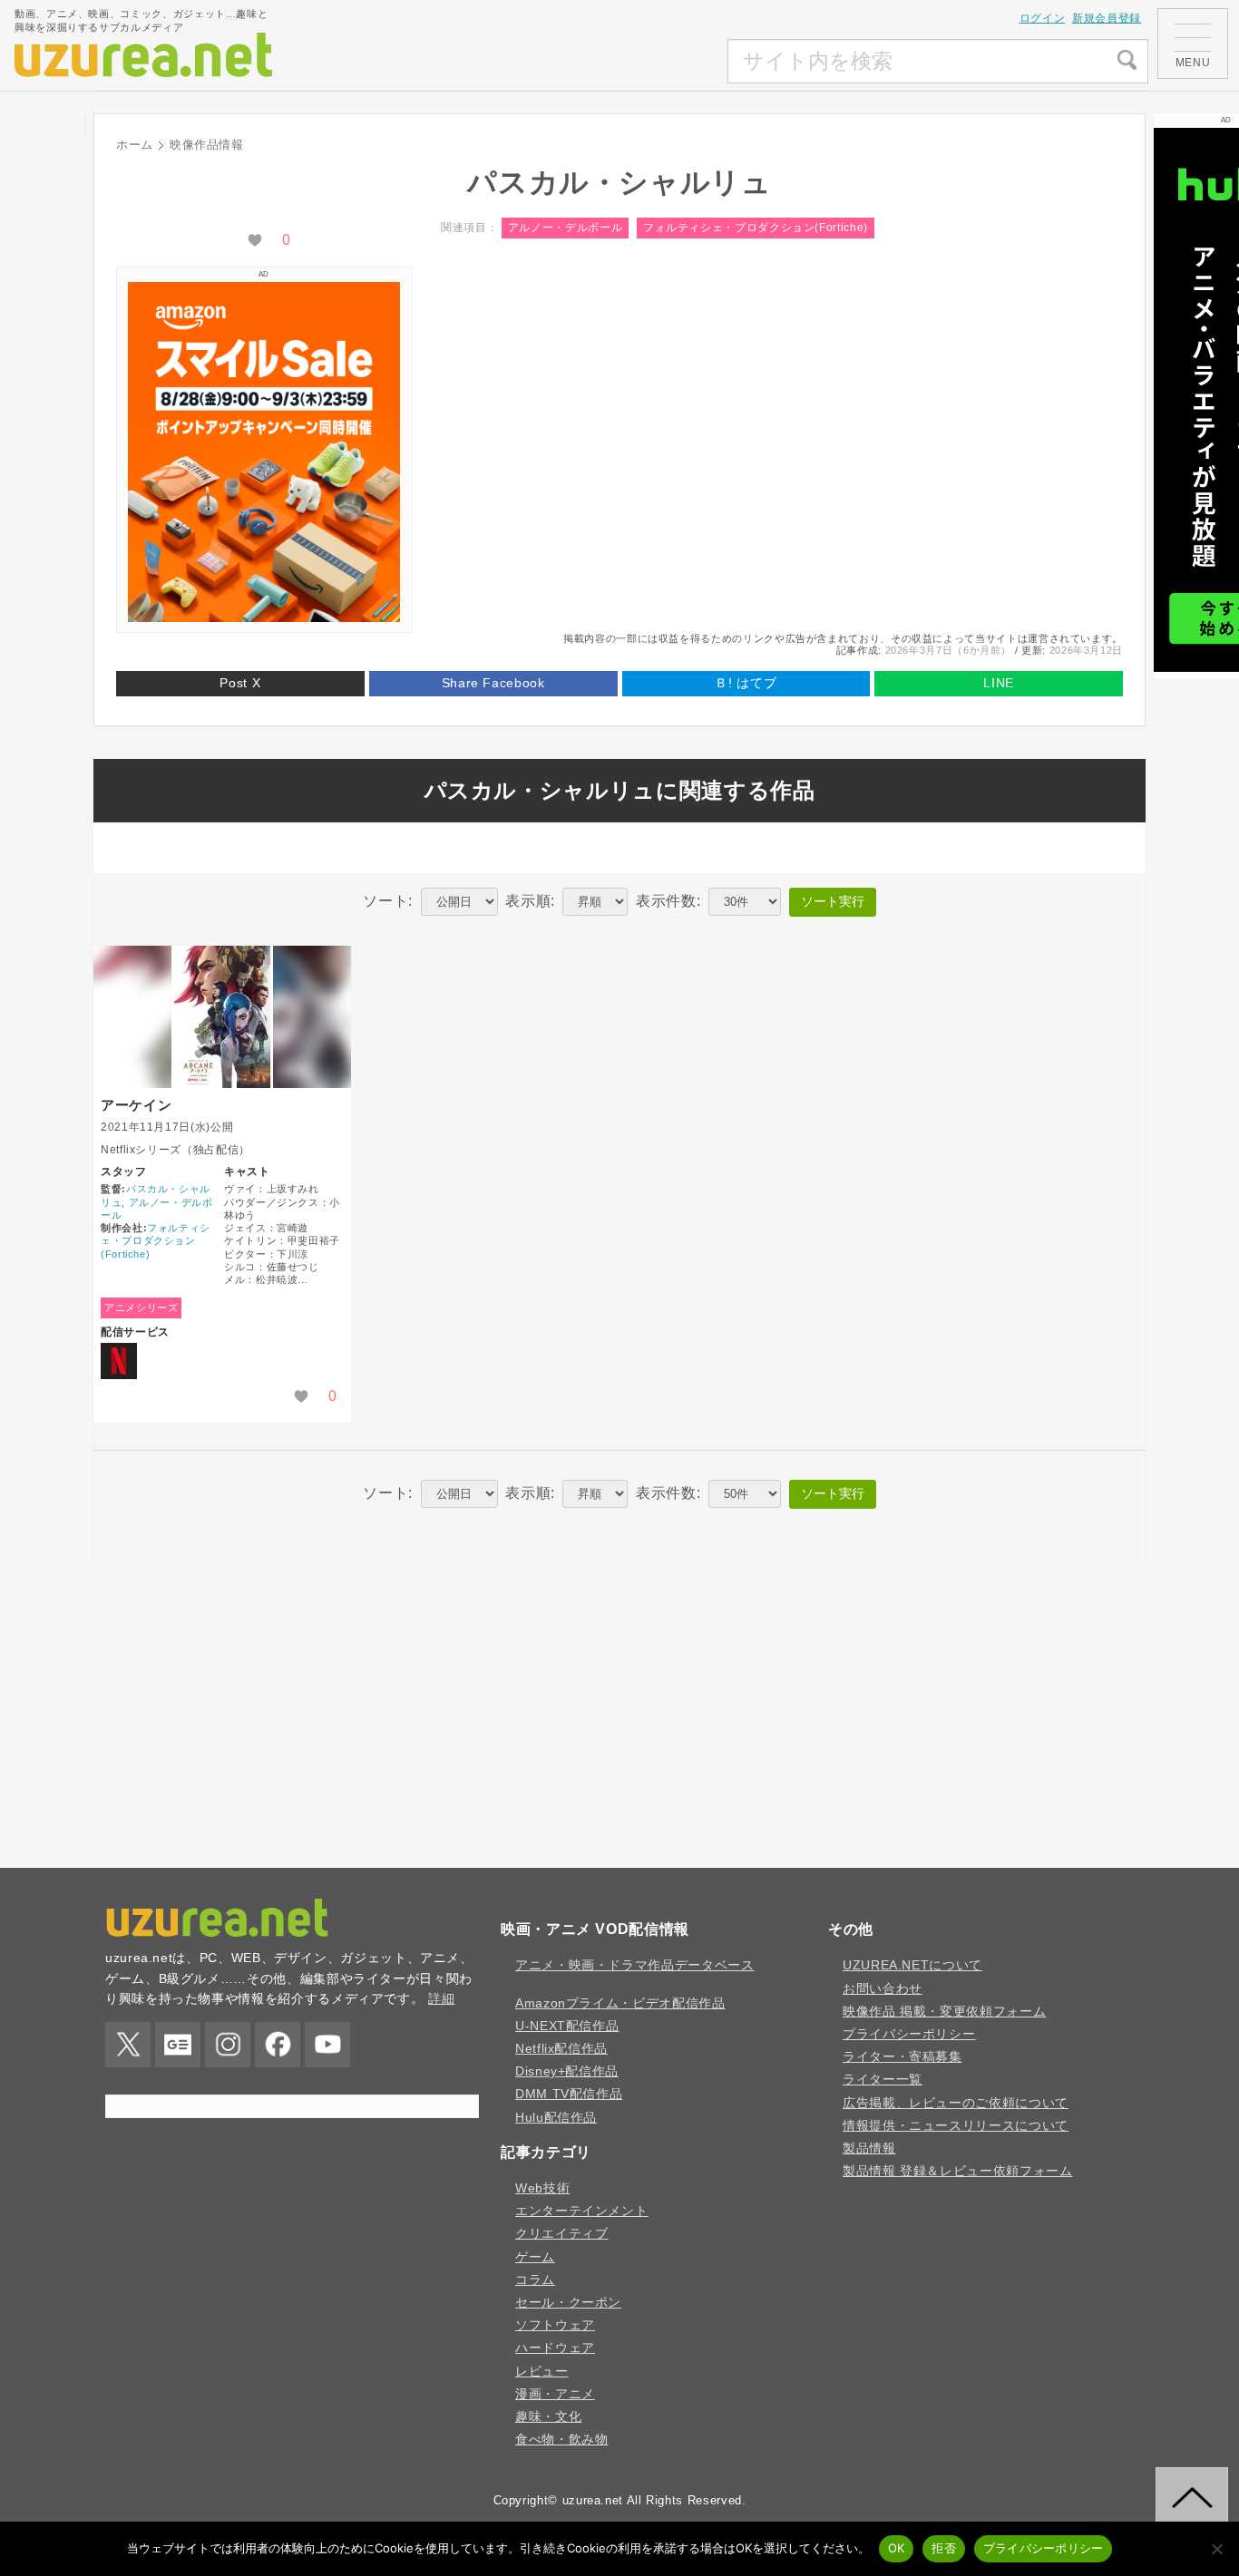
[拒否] (1216, 2549)
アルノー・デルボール (565, 228)
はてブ (746, 683)
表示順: (530, 901)
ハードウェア (555, 2348)
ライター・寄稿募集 (902, 2056)
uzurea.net (593, 2500)
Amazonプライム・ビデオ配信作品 (620, 2003)
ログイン (1043, 18)
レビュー (542, 2371)
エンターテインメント (581, 2211)
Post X (240, 683)
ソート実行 (833, 901)
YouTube (327, 2045)
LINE (999, 683)
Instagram (228, 2045)
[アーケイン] (222, 1017)
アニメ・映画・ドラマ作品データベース (635, 1965)
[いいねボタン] (255, 240)
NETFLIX (119, 1361)
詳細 (441, 1998)
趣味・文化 (548, 2416)
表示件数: (668, 901)
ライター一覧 (883, 2079)
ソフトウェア (555, 2325)
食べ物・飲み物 (561, 2439)
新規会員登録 (1107, 18)
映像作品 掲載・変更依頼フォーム (944, 2011)
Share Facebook (493, 683)
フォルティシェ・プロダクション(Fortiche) (756, 228)
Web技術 (542, 2188)
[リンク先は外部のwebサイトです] (264, 617)
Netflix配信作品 (561, 2048)
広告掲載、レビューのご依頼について (956, 2103)
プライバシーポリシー (909, 2034)
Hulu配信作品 (556, 2117)
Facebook (278, 2045)
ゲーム (535, 2257)
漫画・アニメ (555, 2394)
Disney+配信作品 (567, 2071)
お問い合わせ (883, 1988)
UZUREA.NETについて (912, 1965)
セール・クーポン (568, 2302)
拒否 (944, 2548)
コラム (535, 2280)
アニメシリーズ (141, 1307)
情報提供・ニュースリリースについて (956, 2125)
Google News (178, 2045)
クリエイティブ (561, 2233)
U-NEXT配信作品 (567, 2026)
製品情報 (869, 2148)
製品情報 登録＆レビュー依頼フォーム (958, 2171)
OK (897, 2548)
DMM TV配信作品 (569, 2094)
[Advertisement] (592, 62)
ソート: (388, 901)
